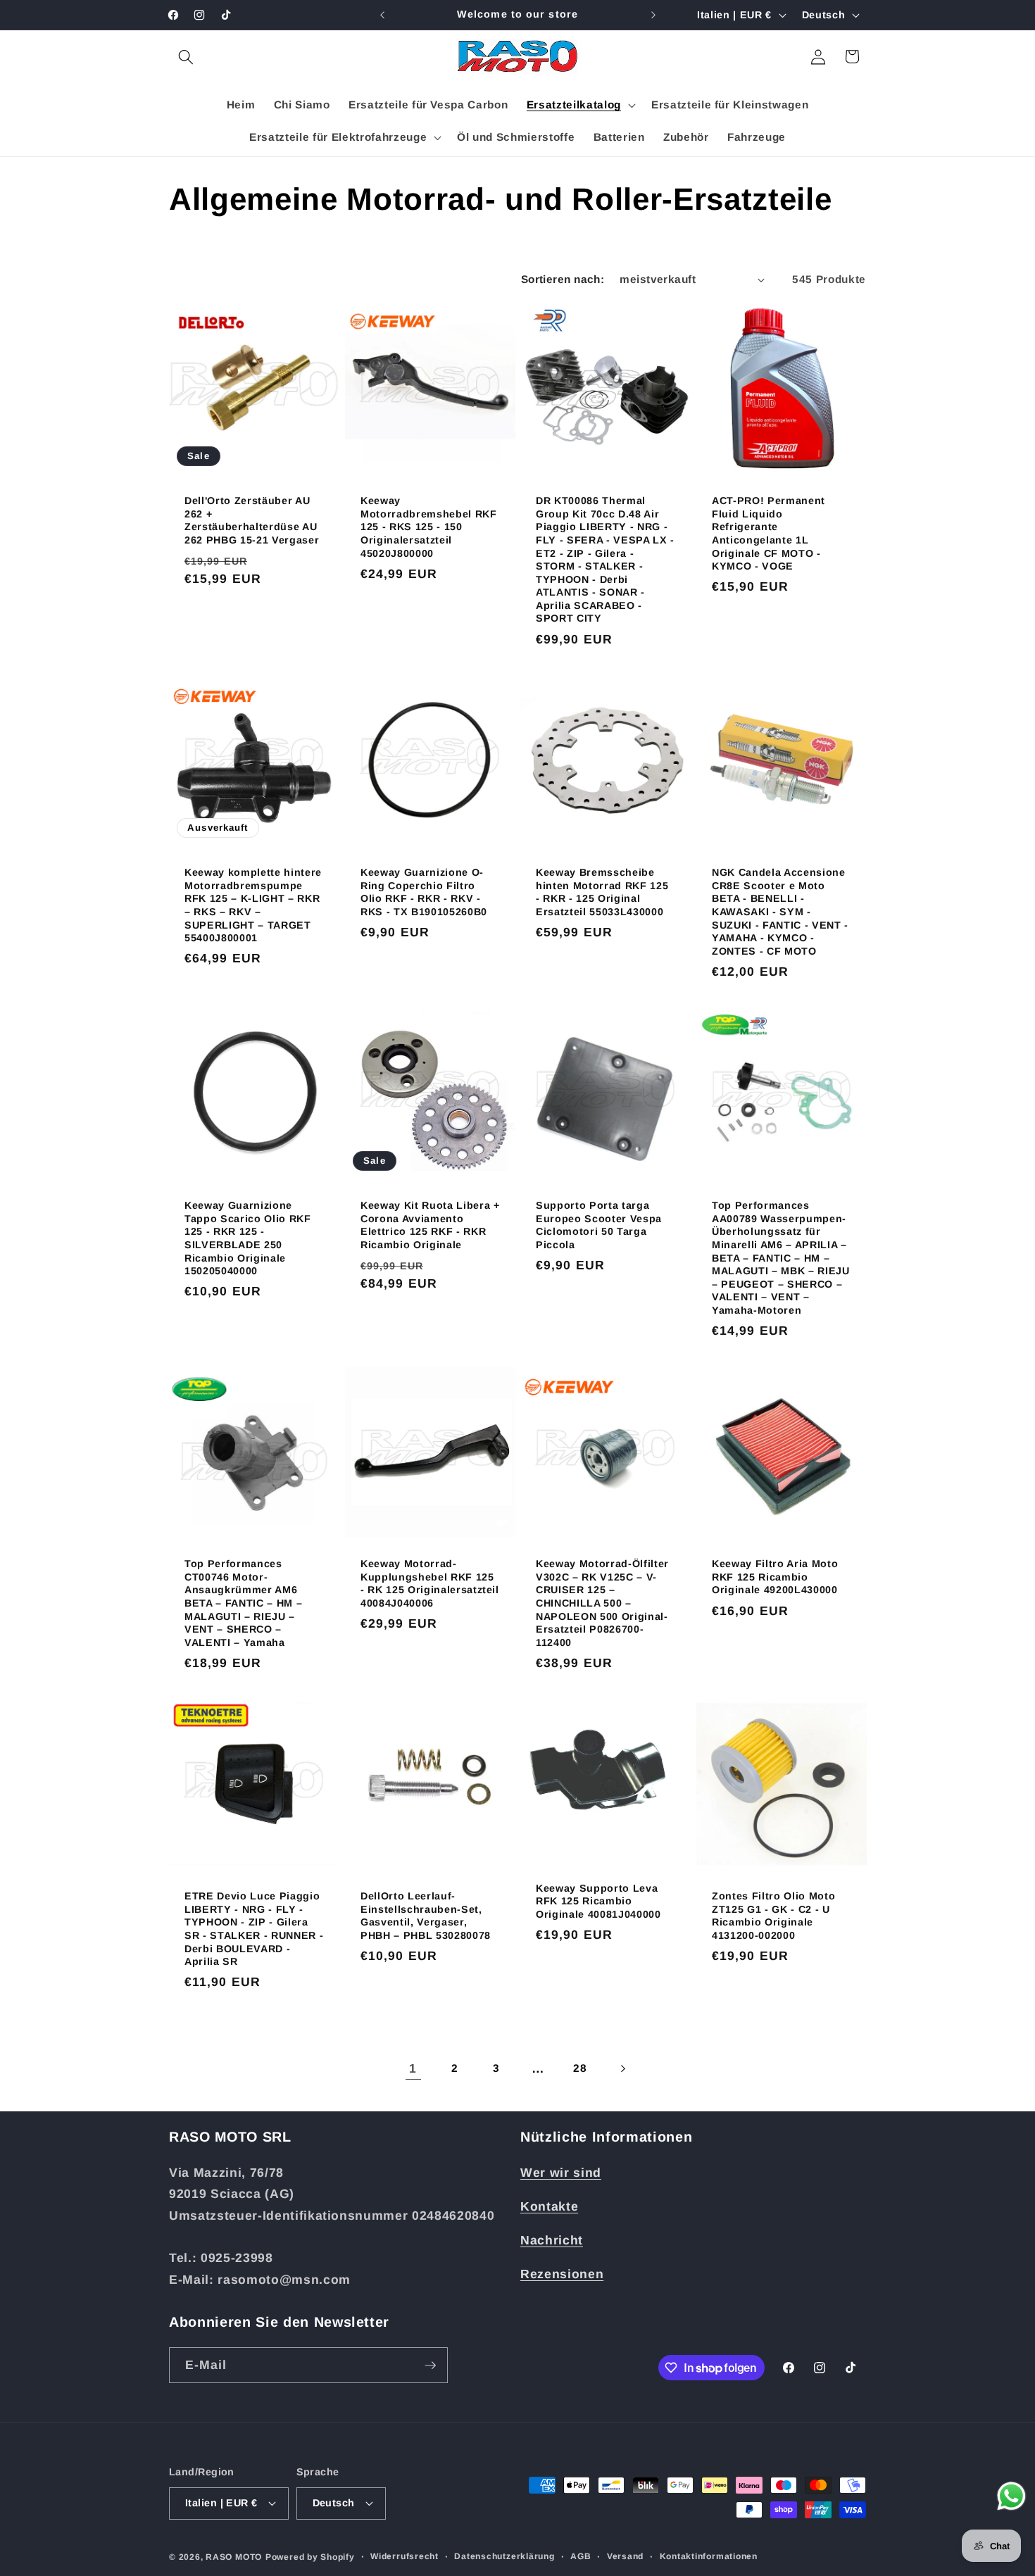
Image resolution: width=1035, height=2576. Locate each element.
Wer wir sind (561, 2173)
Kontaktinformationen (709, 2556)
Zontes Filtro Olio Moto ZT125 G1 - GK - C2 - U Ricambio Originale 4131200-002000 (773, 1916)
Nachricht (552, 2240)
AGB (581, 2556)
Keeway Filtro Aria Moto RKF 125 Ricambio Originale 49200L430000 (775, 1577)
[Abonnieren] (430, 2365)
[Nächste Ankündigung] (653, 15)
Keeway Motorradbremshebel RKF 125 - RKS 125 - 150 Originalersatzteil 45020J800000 (429, 527)
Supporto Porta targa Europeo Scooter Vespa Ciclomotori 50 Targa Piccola (599, 1225)
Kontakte (549, 2206)
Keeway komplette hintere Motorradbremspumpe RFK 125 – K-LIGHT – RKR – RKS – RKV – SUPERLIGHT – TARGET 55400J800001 (253, 906)
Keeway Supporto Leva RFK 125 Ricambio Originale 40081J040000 (598, 1901)
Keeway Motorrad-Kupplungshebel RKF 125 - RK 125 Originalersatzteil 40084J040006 (430, 1583)
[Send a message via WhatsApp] (1011, 2496)
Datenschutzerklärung (504, 2556)
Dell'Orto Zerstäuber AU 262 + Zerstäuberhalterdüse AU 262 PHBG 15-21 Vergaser (252, 521)
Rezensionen (562, 2274)
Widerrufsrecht (404, 2556)
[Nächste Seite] (622, 2068)
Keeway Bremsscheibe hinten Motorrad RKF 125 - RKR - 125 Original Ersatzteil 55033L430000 (602, 893)
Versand (625, 2556)
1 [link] (413, 2068)
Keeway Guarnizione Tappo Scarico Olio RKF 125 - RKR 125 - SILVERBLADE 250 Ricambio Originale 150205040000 (248, 1238)
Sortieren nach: (563, 279)
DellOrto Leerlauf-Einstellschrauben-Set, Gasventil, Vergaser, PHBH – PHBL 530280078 (426, 1916)
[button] (186, 56)
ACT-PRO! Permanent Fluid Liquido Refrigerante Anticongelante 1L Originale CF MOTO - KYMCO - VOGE (769, 534)
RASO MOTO (234, 2557)
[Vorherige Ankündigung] (382, 15)
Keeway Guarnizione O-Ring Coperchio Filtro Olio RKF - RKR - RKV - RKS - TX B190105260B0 (424, 893)
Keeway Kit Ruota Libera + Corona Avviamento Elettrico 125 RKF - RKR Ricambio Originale (430, 1225)
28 (580, 2068)
